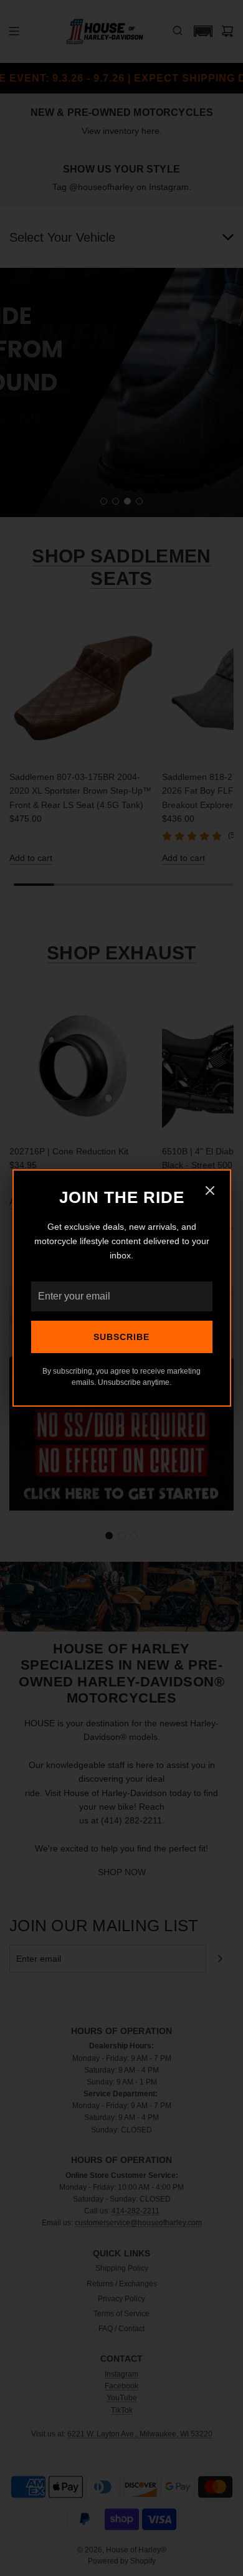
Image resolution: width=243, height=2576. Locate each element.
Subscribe (121, 1337)
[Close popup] (210, 1192)
